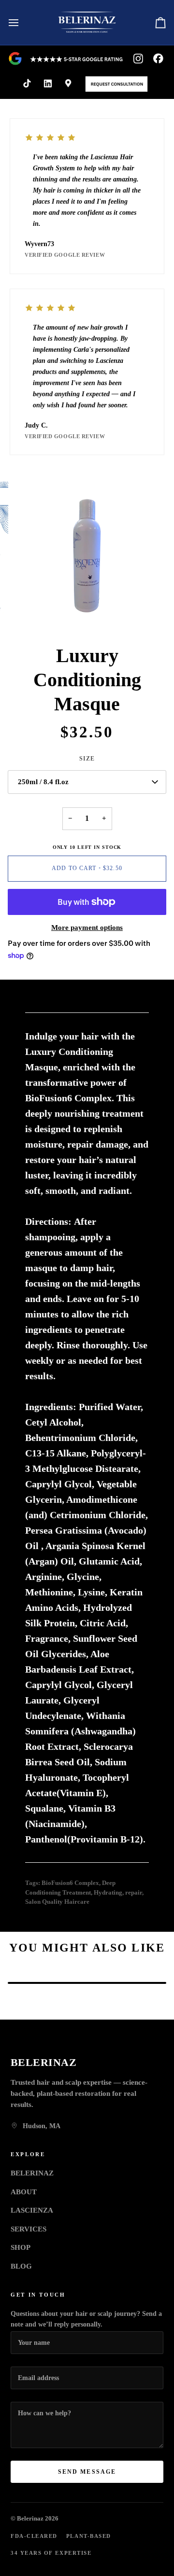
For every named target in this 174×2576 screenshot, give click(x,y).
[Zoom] (31, 611)
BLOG (21, 2266)
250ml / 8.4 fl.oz (43, 782)
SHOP (21, 2247)
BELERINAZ (32, 2173)
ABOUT (24, 2192)
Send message (87, 2472)
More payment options (87, 928)
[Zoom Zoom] (87, 555)
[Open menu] (22, 22)
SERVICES (29, 2229)
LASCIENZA (32, 2210)
